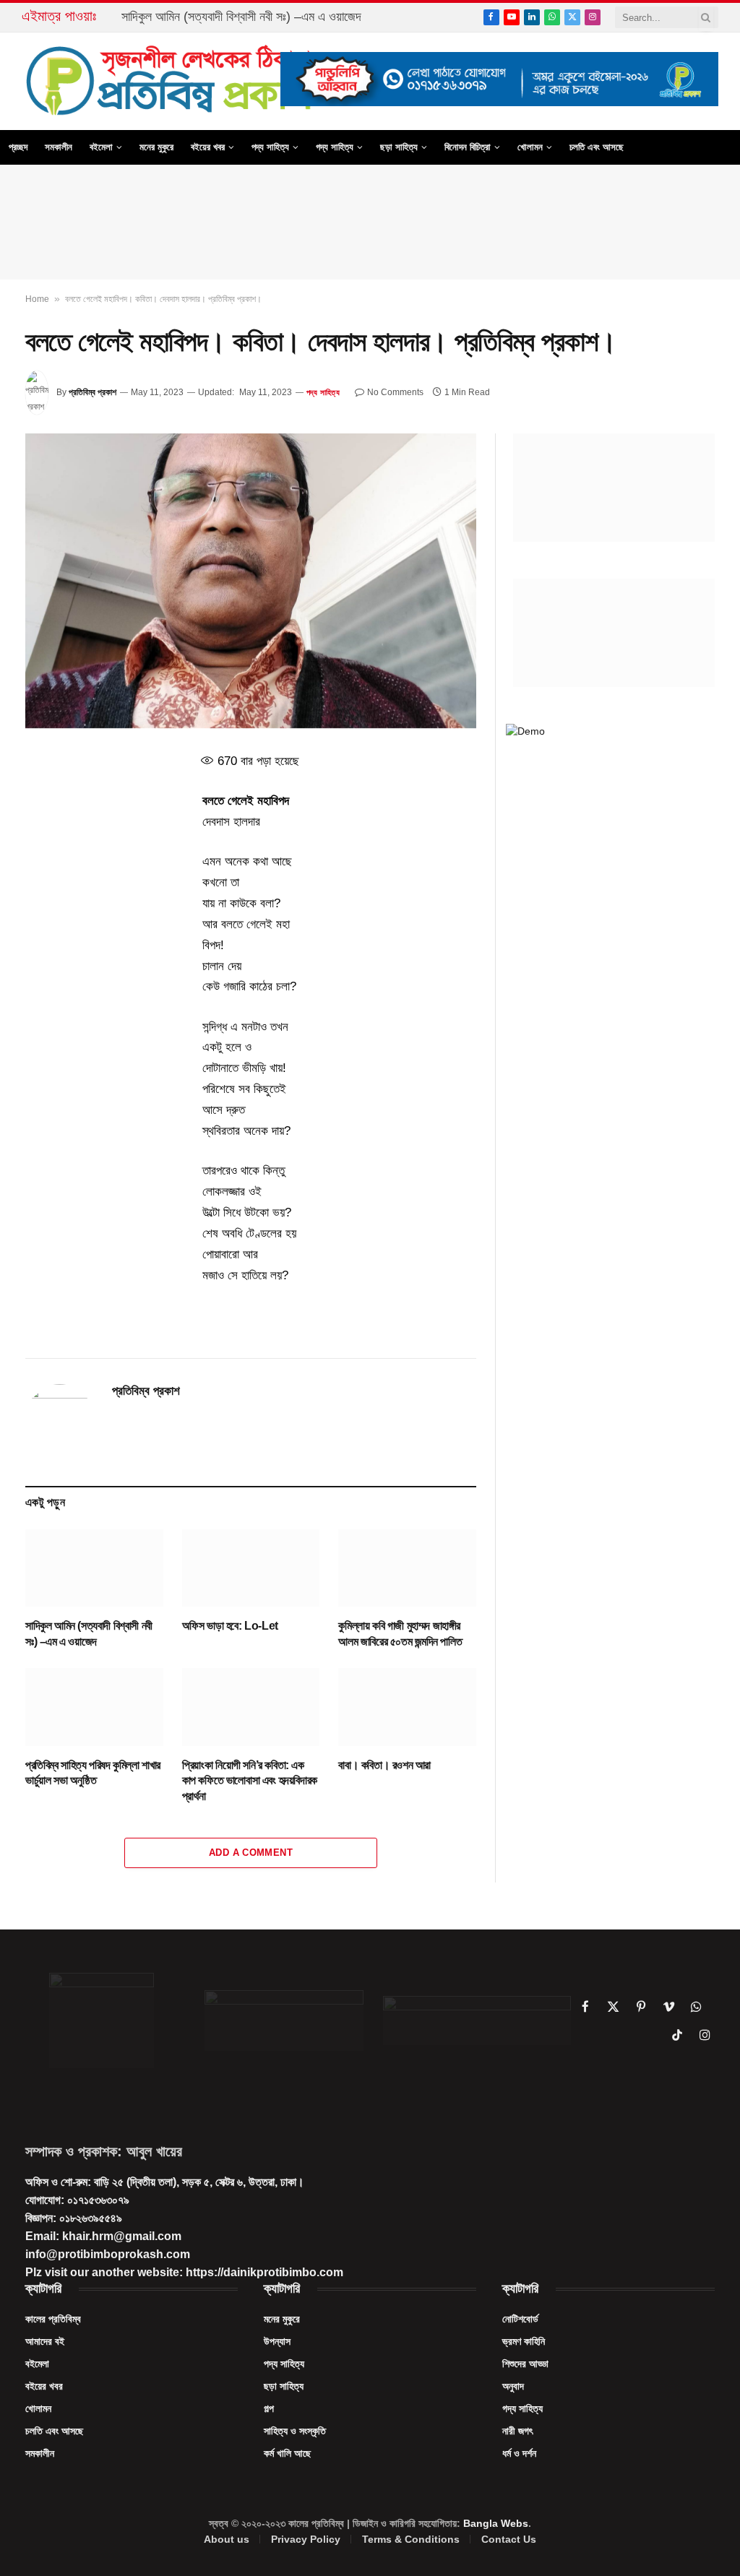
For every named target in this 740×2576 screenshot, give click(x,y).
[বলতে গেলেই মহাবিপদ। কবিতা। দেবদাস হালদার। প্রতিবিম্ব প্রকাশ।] (251, 581)
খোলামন (530, 147)
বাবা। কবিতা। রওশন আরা (384, 1765)
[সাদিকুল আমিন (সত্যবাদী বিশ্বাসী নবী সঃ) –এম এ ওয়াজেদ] (94, 1568)
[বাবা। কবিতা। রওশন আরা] (407, 1707)
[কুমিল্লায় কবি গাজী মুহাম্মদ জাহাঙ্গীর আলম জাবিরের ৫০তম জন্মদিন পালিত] (407, 1568)
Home (37, 299)
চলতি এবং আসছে (597, 147)
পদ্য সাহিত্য (270, 147)
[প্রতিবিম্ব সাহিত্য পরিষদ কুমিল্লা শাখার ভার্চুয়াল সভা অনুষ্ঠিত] (94, 1707)
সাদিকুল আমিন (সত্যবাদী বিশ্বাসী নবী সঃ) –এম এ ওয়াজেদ (241, 17)
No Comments (395, 392)
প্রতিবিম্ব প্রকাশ (92, 392)
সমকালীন (59, 147)
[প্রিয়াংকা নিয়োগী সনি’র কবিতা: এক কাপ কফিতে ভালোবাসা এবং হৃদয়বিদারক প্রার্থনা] (251, 1707)
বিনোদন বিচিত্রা (468, 147)
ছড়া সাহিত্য (399, 147)
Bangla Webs (496, 2523)
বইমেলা (101, 147)
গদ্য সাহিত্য (335, 147)
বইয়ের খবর (208, 147)
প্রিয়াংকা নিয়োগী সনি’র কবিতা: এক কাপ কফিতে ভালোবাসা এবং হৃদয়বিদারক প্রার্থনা (250, 1781)
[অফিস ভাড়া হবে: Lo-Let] (251, 1568)
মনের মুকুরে (156, 147)
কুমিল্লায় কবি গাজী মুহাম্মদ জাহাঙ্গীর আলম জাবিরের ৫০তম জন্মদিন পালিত (400, 1634)
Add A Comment (251, 1853)
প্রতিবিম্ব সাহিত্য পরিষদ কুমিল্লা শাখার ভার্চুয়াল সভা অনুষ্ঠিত (93, 1773)
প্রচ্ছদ (18, 147)
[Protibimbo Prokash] (171, 81)
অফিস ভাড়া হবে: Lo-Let (230, 1626)
